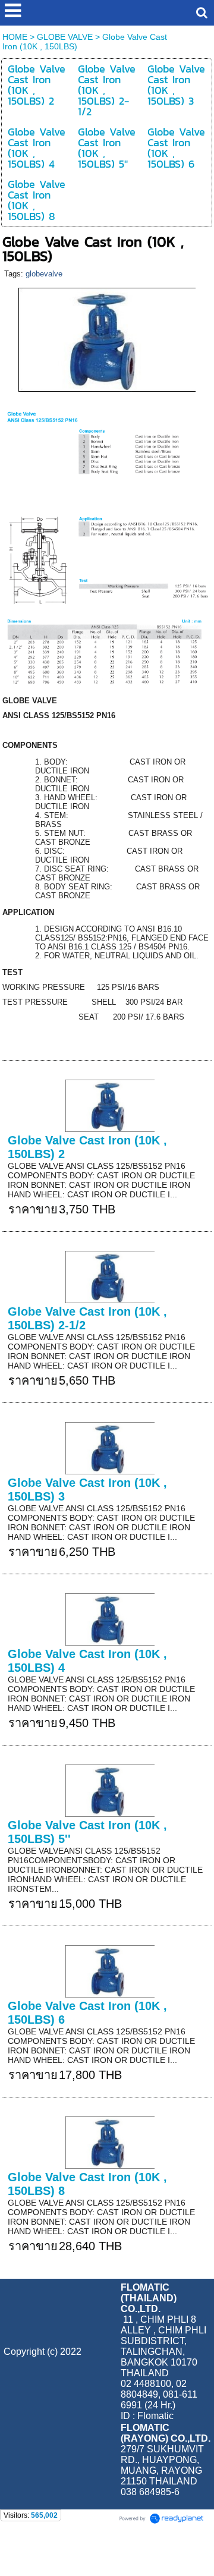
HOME (15, 37)
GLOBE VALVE (65, 37)
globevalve (44, 274)
